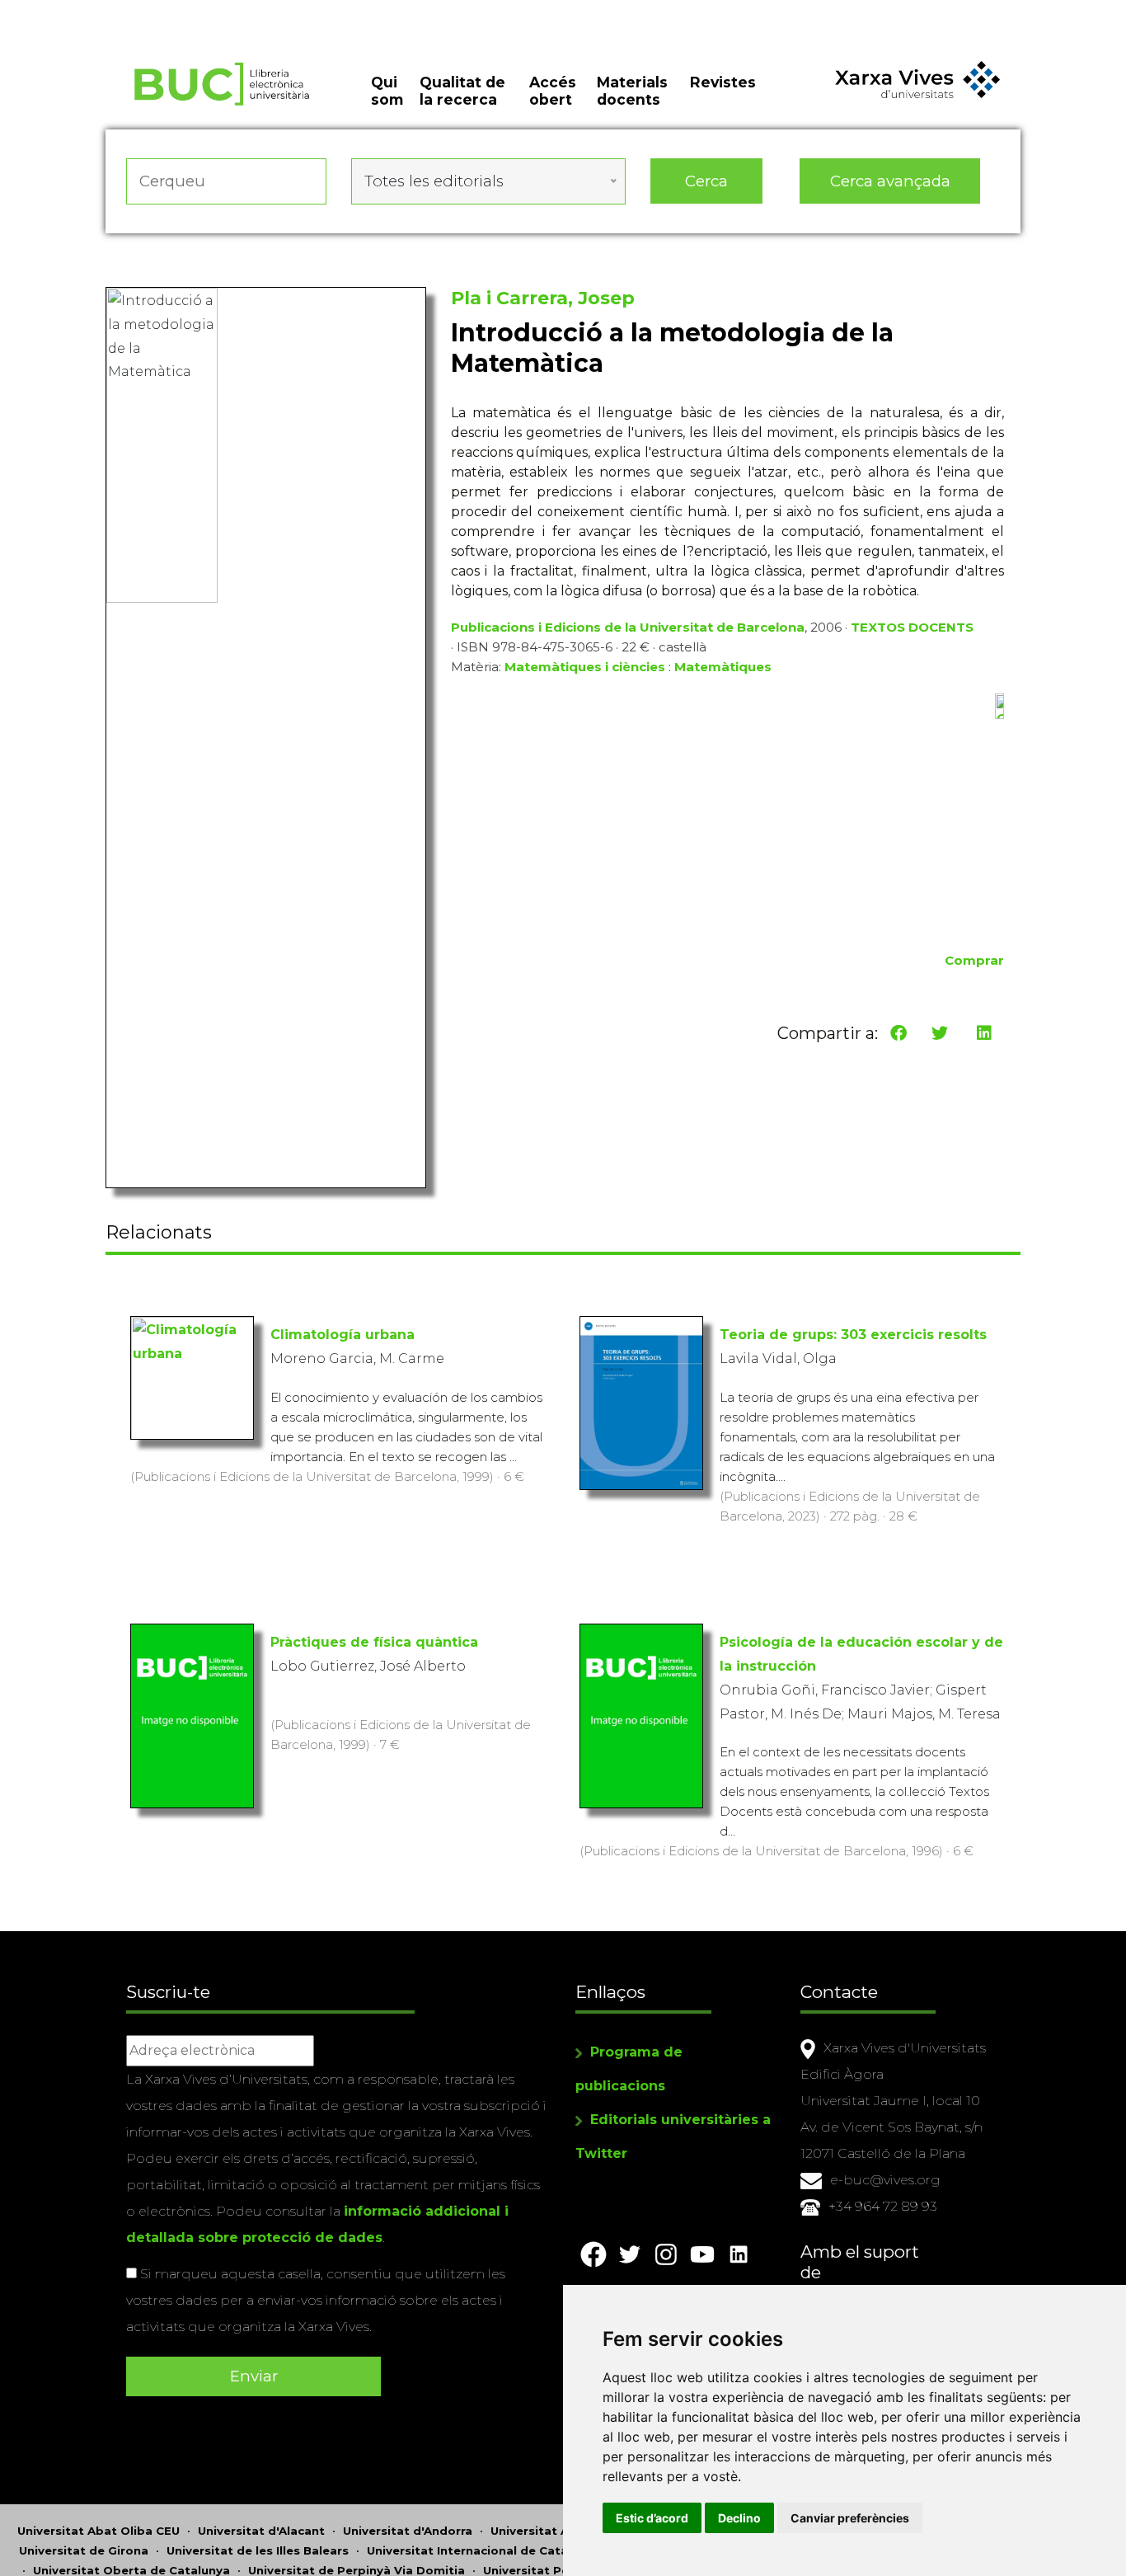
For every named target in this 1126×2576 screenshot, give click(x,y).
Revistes (723, 82)
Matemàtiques (723, 667)
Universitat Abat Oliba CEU (99, 2531)
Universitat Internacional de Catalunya (483, 2550)
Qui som (387, 91)
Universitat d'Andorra (408, 2531)
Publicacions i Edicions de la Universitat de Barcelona (628, 627)
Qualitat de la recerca (462, 91)
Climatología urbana (342, 1335)
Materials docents (632, 91)
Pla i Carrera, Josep (543, 298)
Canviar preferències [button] (850, 2518)
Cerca (706, 181)
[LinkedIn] (984, 1033)
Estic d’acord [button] (652, 2518)
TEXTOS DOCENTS (912, 627)
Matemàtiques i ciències (585, 667)
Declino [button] (739, 2518)
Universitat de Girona (84, 2550)
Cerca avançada (890, 181)
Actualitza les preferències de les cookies (156, 11)
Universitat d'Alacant (261, 2531)
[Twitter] (940, 1033)
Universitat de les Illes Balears (258, 2550)
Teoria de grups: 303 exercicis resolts (853, 1335)
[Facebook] (898, 1033)
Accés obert (553, 91)
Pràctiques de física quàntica (374, 1642)
